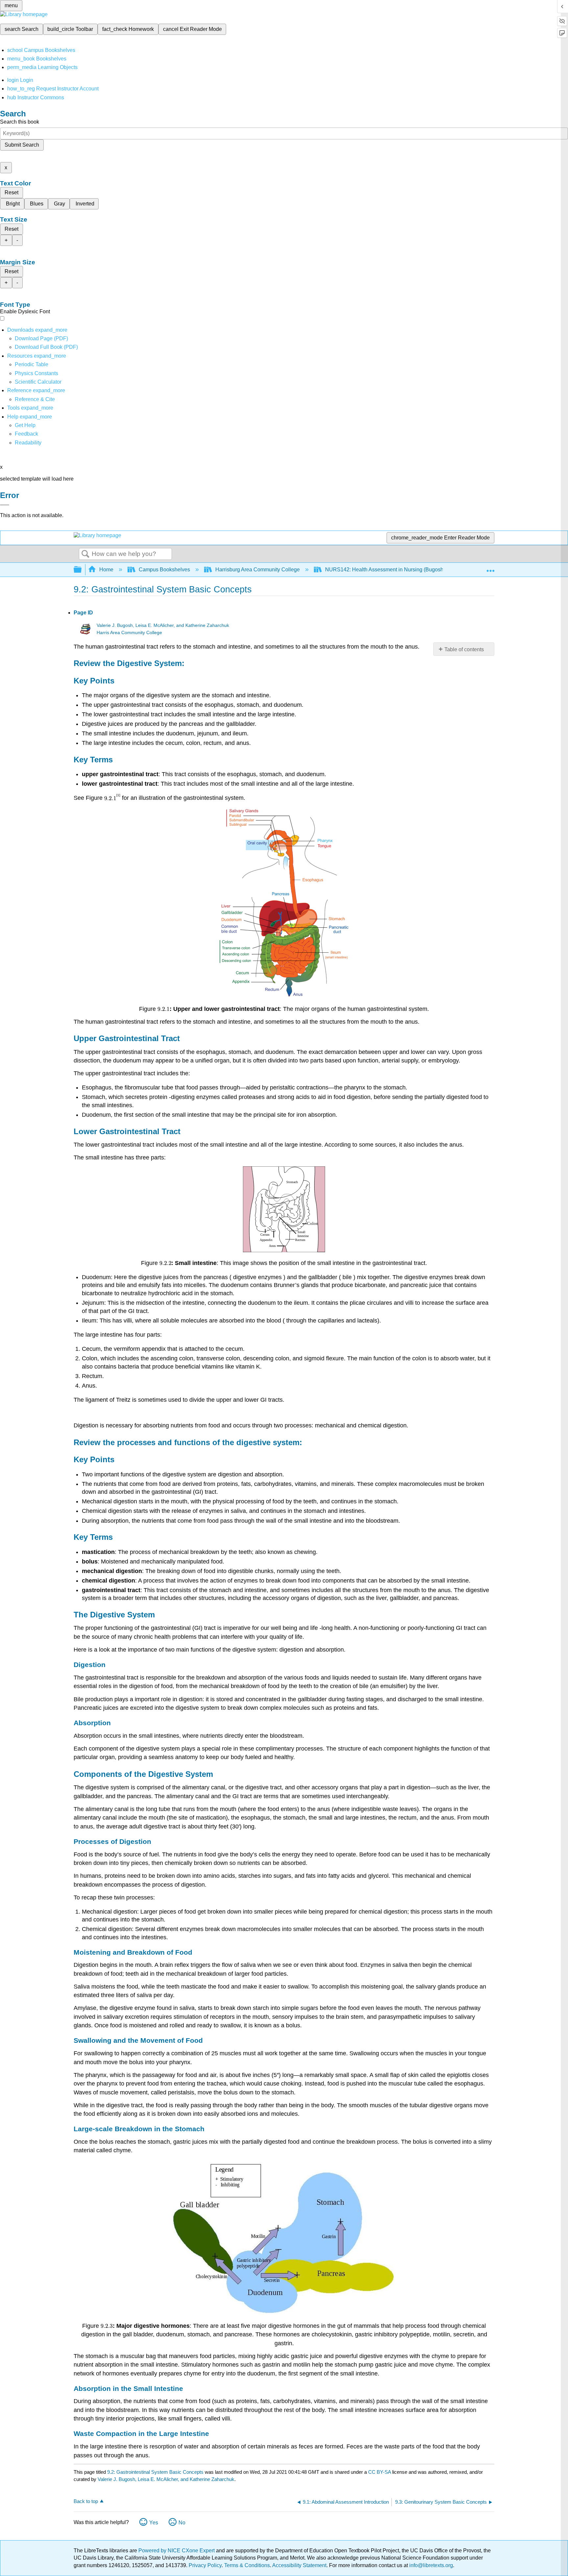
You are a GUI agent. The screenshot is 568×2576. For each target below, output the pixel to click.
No (182, 2523)
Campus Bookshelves (164, 570)
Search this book (20, 122)
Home (106, 570)
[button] (26, 434)
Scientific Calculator (38, 382)
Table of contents (464, 649)
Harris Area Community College (129, 633)
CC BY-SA (380, 2472)
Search (85, 554)
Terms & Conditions (247, 2565)
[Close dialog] (5, 505)
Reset (12, 192)
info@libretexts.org (430, 2565)
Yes (154, 2523)
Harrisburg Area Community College (258, 570)
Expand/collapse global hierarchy (82, 570)
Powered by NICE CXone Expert (177, 2551)
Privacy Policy (205, 2565)
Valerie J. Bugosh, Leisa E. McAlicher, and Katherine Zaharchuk (163, 625)
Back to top (86, 2501)
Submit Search (22, 145)
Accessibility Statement (299, 2565)
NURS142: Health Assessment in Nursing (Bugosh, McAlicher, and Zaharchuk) (417, 570)
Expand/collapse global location (490, 568)
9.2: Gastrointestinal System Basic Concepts (155, 2472)
